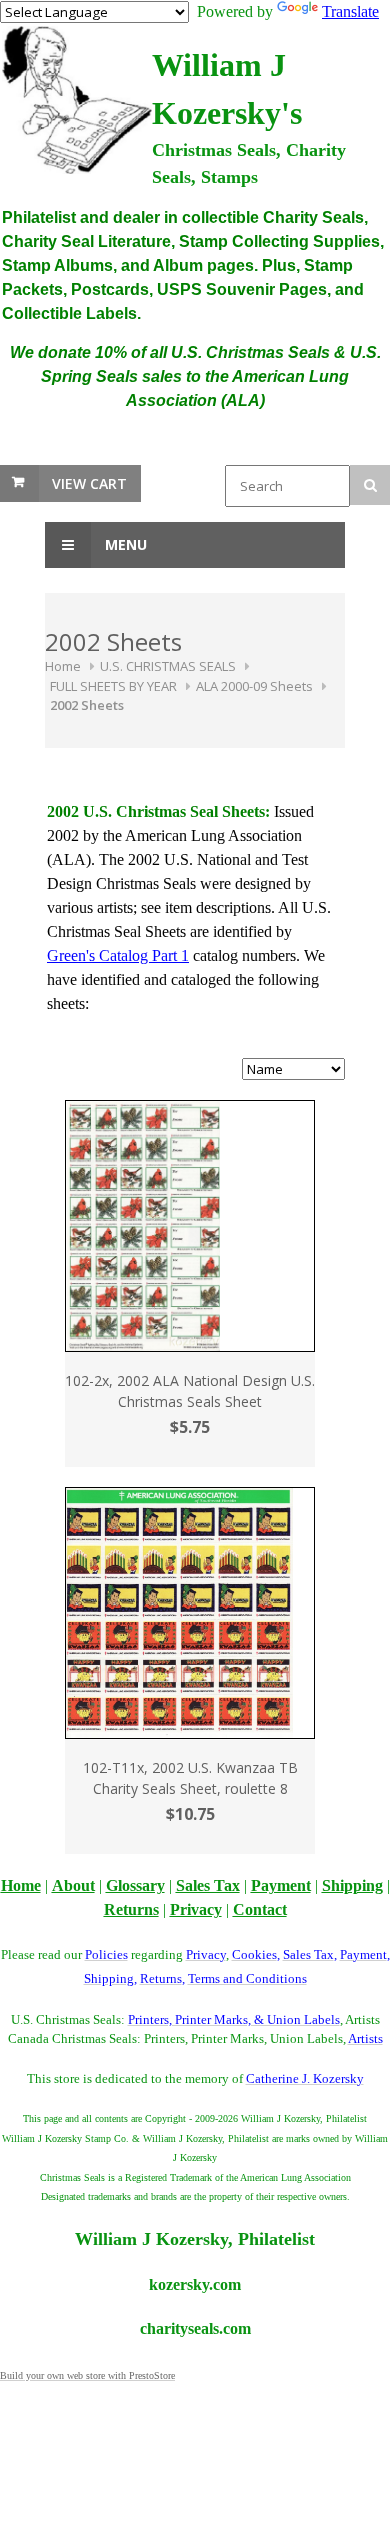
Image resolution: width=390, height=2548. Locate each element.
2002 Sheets (87, 705)
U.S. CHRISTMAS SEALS (168, 666)
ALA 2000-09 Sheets (254, 686)
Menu (124, 544)
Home (63, 666)
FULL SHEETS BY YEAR (113, 686)
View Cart (89, 483)
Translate (350, 11)
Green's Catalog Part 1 (118, 955)
